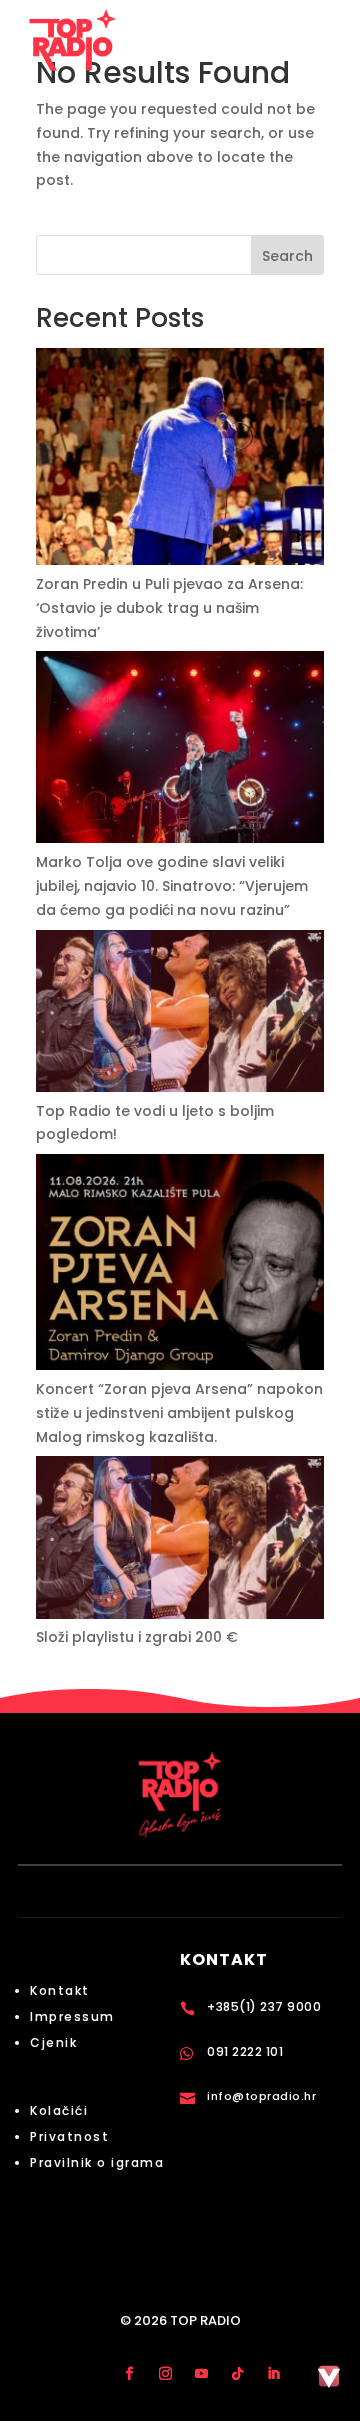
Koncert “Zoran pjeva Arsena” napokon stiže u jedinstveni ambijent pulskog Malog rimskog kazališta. (179, 1413)
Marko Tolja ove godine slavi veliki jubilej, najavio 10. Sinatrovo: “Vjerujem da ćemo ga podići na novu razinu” (172, 886)
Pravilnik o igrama (97, 2162)
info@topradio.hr (261, 2096)
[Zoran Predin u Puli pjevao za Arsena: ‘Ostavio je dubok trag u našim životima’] (180, 460)
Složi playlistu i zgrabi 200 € (137, 1637)
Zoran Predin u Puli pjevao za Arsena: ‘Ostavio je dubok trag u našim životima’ (169, 608)
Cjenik (53, 2042)
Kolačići (59, 2110)
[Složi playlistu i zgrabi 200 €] (180, 1541)
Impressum (72, 2016)
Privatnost (69, 2136)
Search (287, 256)
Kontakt (60, 1990)
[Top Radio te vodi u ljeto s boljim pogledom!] (180, 1015)
